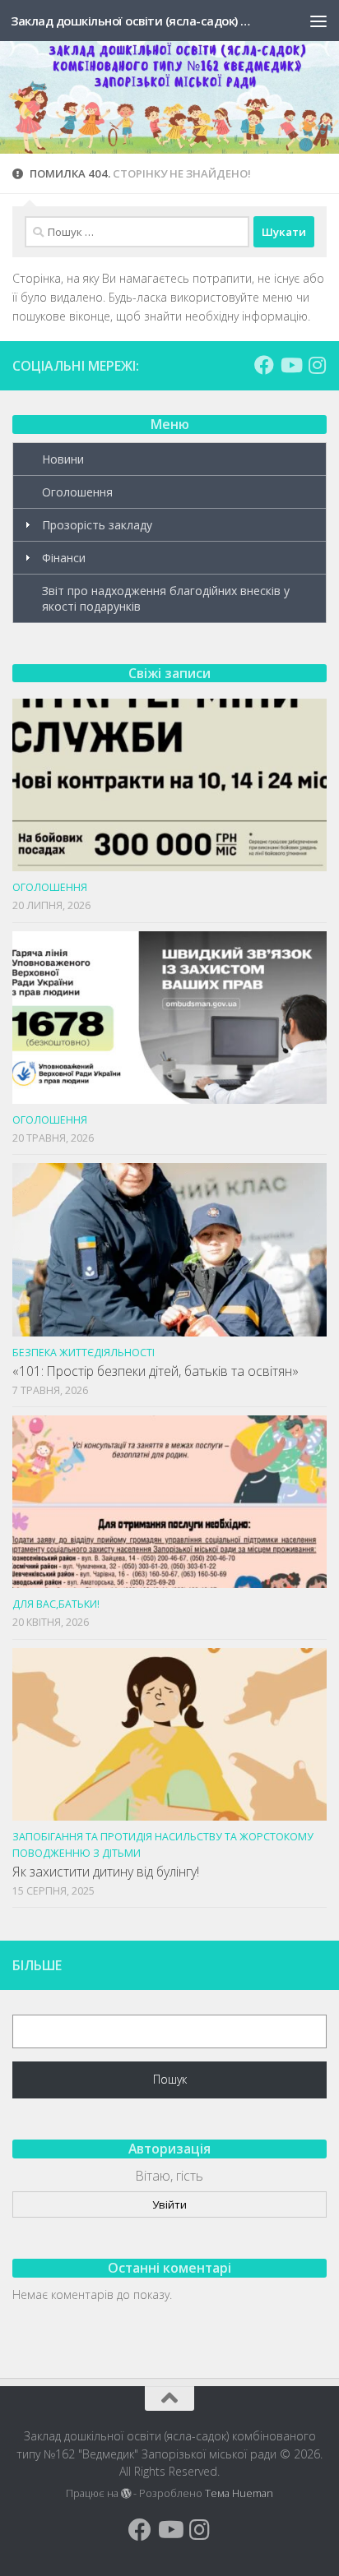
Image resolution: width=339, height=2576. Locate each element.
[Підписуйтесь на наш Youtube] (290, 365)
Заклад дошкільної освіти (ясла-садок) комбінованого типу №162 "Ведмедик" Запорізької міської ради (133, 21)
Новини (63, 459)
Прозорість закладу (97, 525)
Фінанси (64, 558)
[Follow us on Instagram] (317, 365)
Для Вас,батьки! (56, 1604)
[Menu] (318, 21)
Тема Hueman (239, 2493)
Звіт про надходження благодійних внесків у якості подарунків (166, 598)
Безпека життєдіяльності (84, 1353)
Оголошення (77, 492)
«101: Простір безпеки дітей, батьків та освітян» (156, 1371)
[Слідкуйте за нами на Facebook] (264, 365)
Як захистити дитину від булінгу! (106, 1872)
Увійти (169, 2204)
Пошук (170, 2079)
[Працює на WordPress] (126, 2494)
